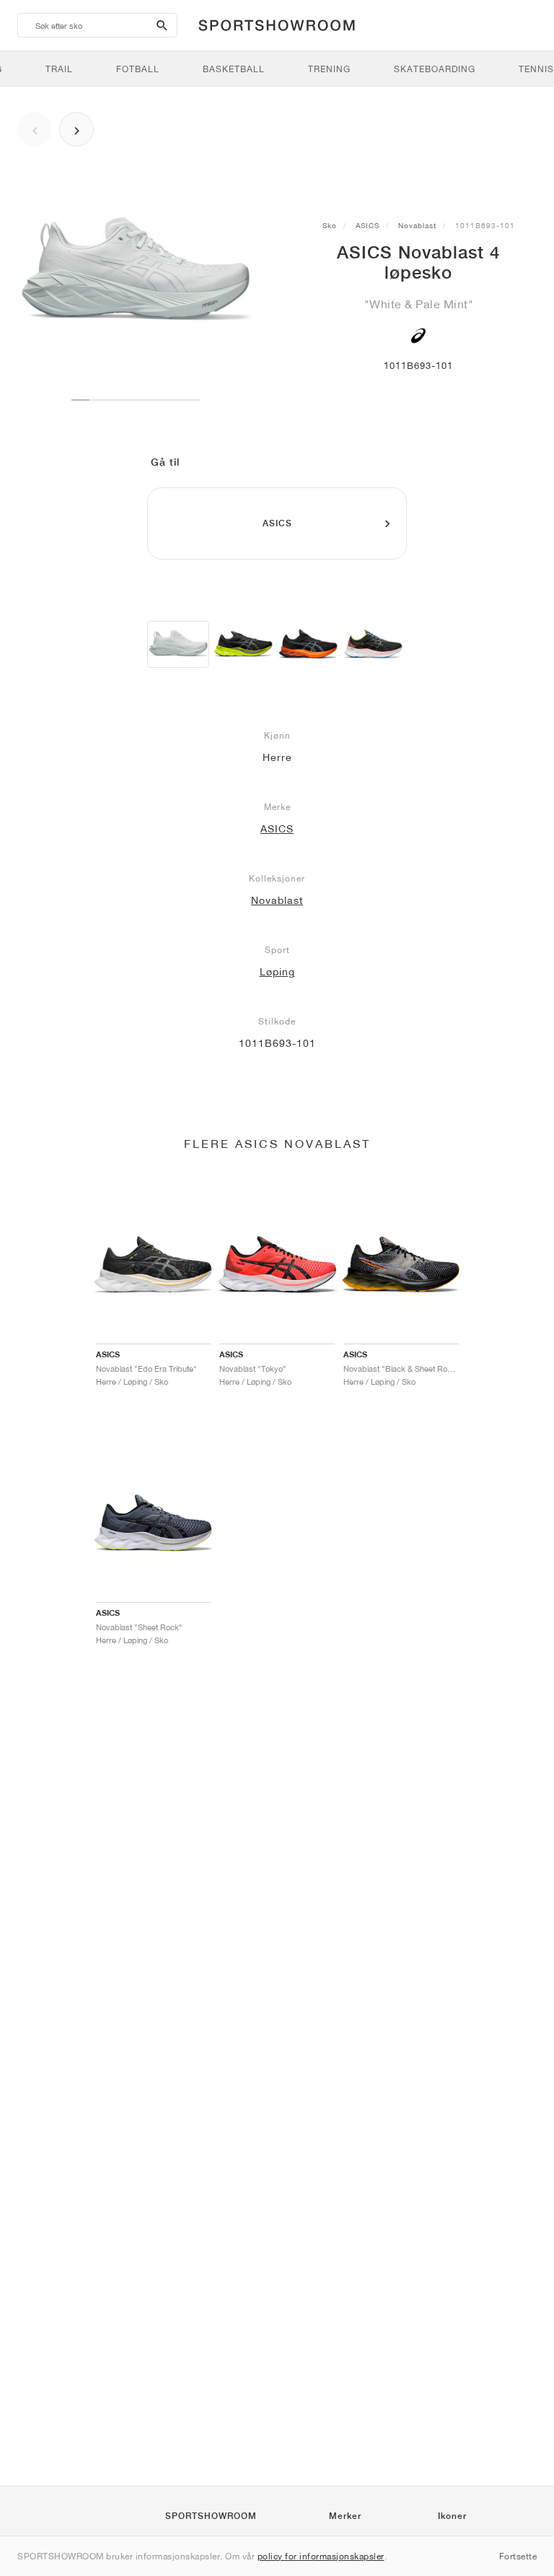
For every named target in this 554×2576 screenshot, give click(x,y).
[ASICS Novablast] (243, 644)
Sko (330, 225)
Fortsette (518, 2556)
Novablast (417, 225)
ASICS (368, 225)
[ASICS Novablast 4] (178, 644)
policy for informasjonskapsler (321, 2556)
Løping (277, 972)
